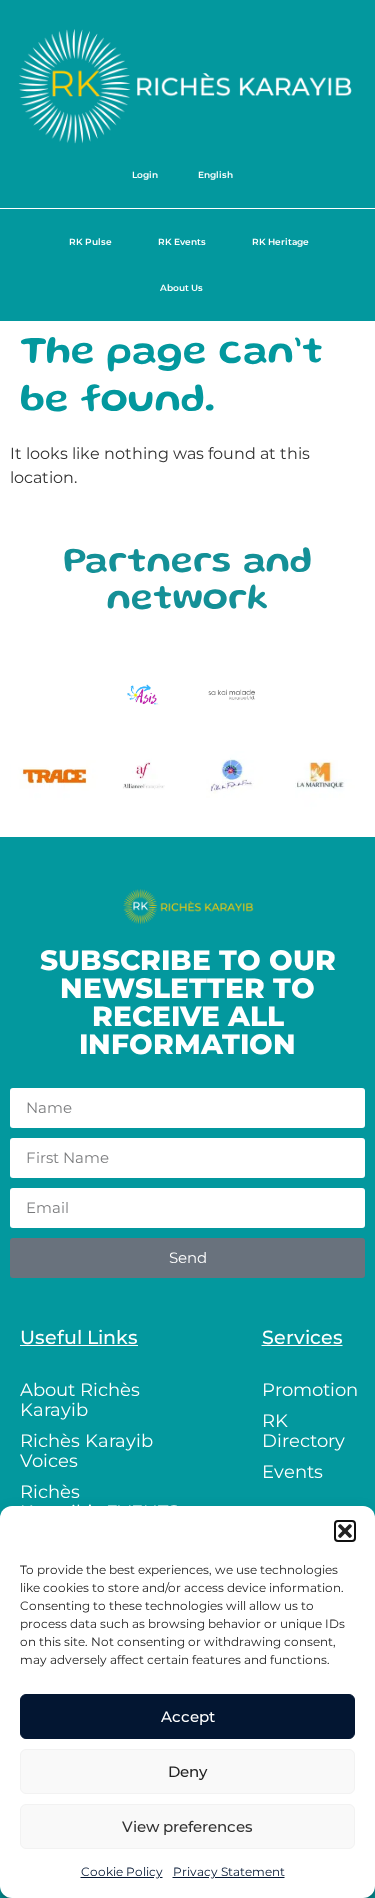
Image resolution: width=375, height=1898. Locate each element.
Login (145, 174)
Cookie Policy (122, 1871)
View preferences (187, 1826)
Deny (187, 1771)
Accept (188, 1716)
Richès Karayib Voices (86, 1451)
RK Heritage (280, 241)
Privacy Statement (229, 1871)
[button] (345, 1531)
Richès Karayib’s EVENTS (99, 1502)
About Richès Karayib (80, 1400)
